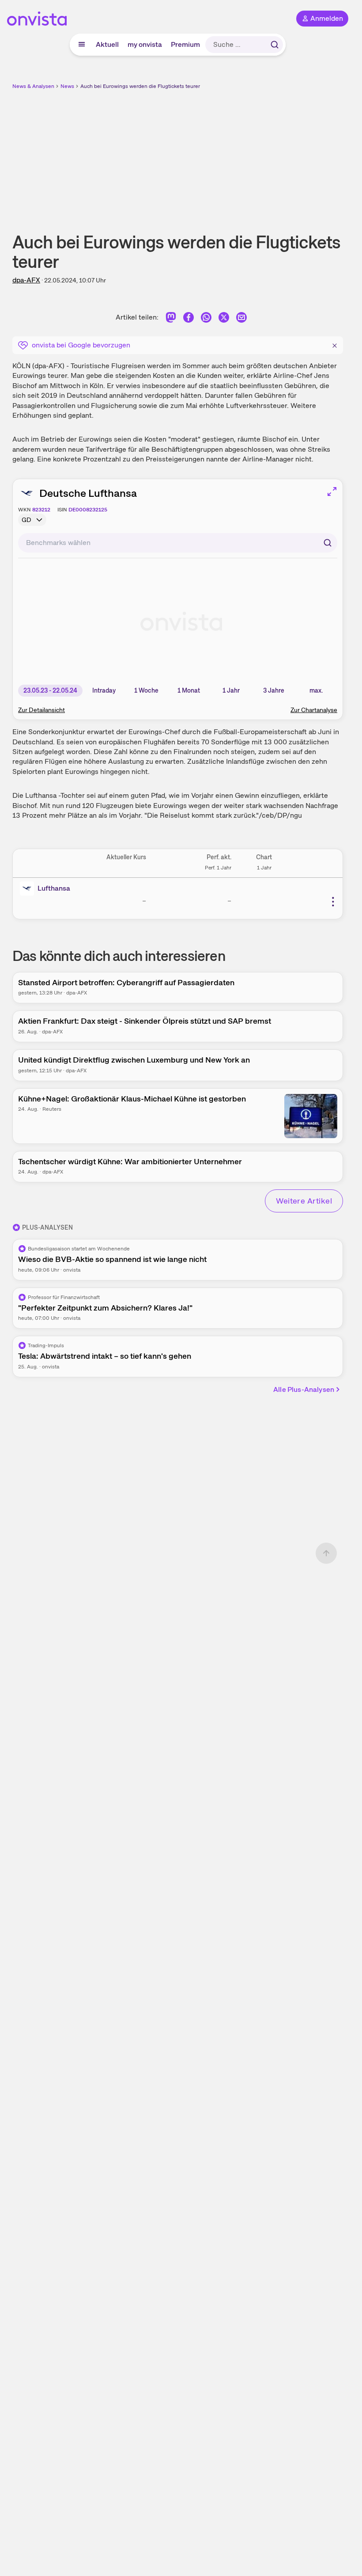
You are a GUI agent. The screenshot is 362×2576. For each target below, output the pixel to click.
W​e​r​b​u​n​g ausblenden (210, 154)
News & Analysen (33, 86)
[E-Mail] (241, 319)
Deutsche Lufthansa (88, 493)
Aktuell (107, 44)
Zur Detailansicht (41, 710)
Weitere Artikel (304, 1201)
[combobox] (178, 543)
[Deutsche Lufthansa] (29, 888)
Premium (185, 44)
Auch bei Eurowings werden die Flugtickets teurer (140, 86)
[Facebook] (189, 319)
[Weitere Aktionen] (333, 902)
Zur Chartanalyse (314, 710)
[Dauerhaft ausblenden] (335, 344)
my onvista (145, 44)
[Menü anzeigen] (82, 45)
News (67, 86)
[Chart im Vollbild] (332, 492)
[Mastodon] (171, 319)
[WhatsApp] (206, 319)
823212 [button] (41, 510)
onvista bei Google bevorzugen (81, 345)
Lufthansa (54, 888)
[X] (224, 319)
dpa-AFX (26, 280)
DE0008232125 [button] (88, 510)
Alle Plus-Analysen (304, 1389)
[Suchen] (275, 45)
